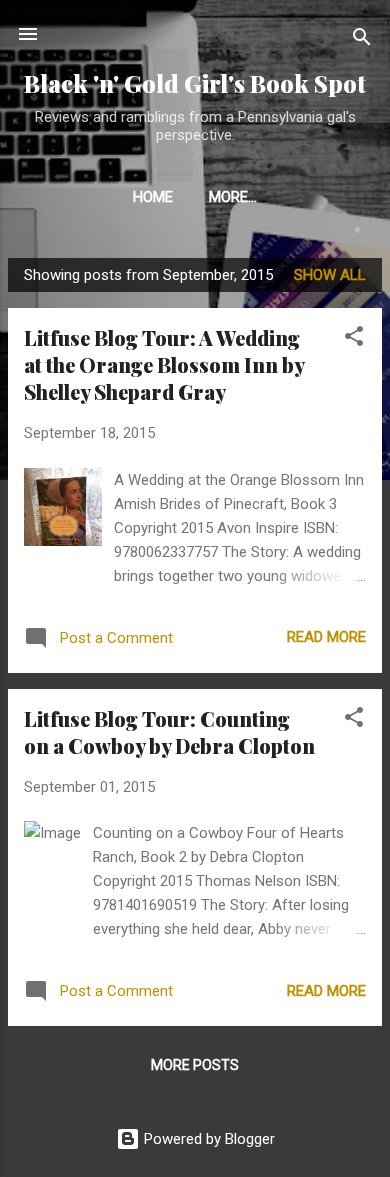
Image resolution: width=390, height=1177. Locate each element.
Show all (330, 275)
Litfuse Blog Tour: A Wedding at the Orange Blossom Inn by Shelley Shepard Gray (164, 364)
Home (153, 197)
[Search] (362, 40)
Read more (326, 637)
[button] (354, 339)
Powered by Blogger (207, 1139)
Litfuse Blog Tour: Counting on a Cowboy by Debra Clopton (169, 732)
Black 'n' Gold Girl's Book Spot (195, 83)
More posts (195, 1065)
